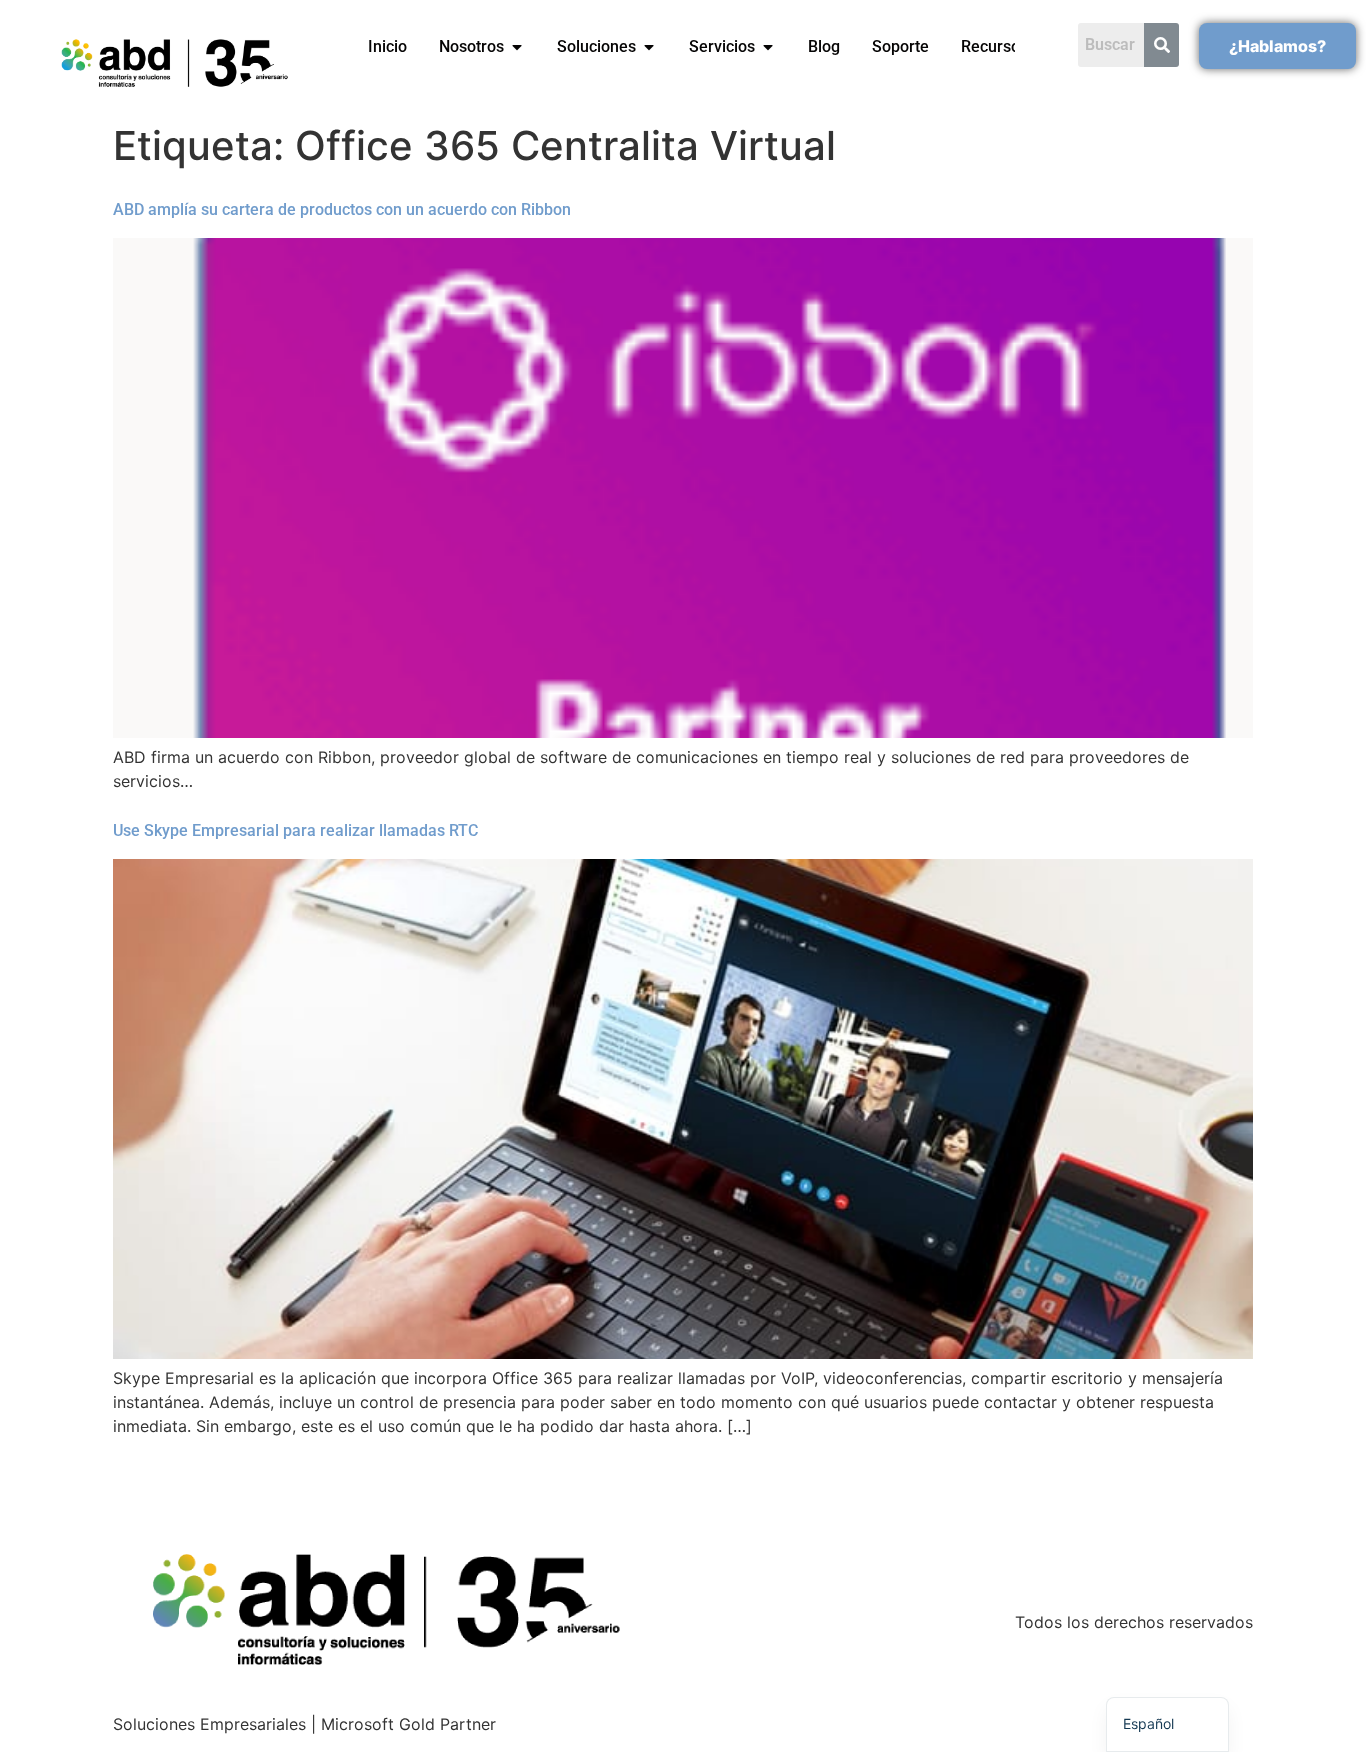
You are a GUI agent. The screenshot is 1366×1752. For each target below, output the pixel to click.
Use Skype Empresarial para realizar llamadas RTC (295, 830)
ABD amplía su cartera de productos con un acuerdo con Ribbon (342, 209)
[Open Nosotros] (517, 47)
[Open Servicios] (768, 47)
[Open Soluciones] (649, 47)
